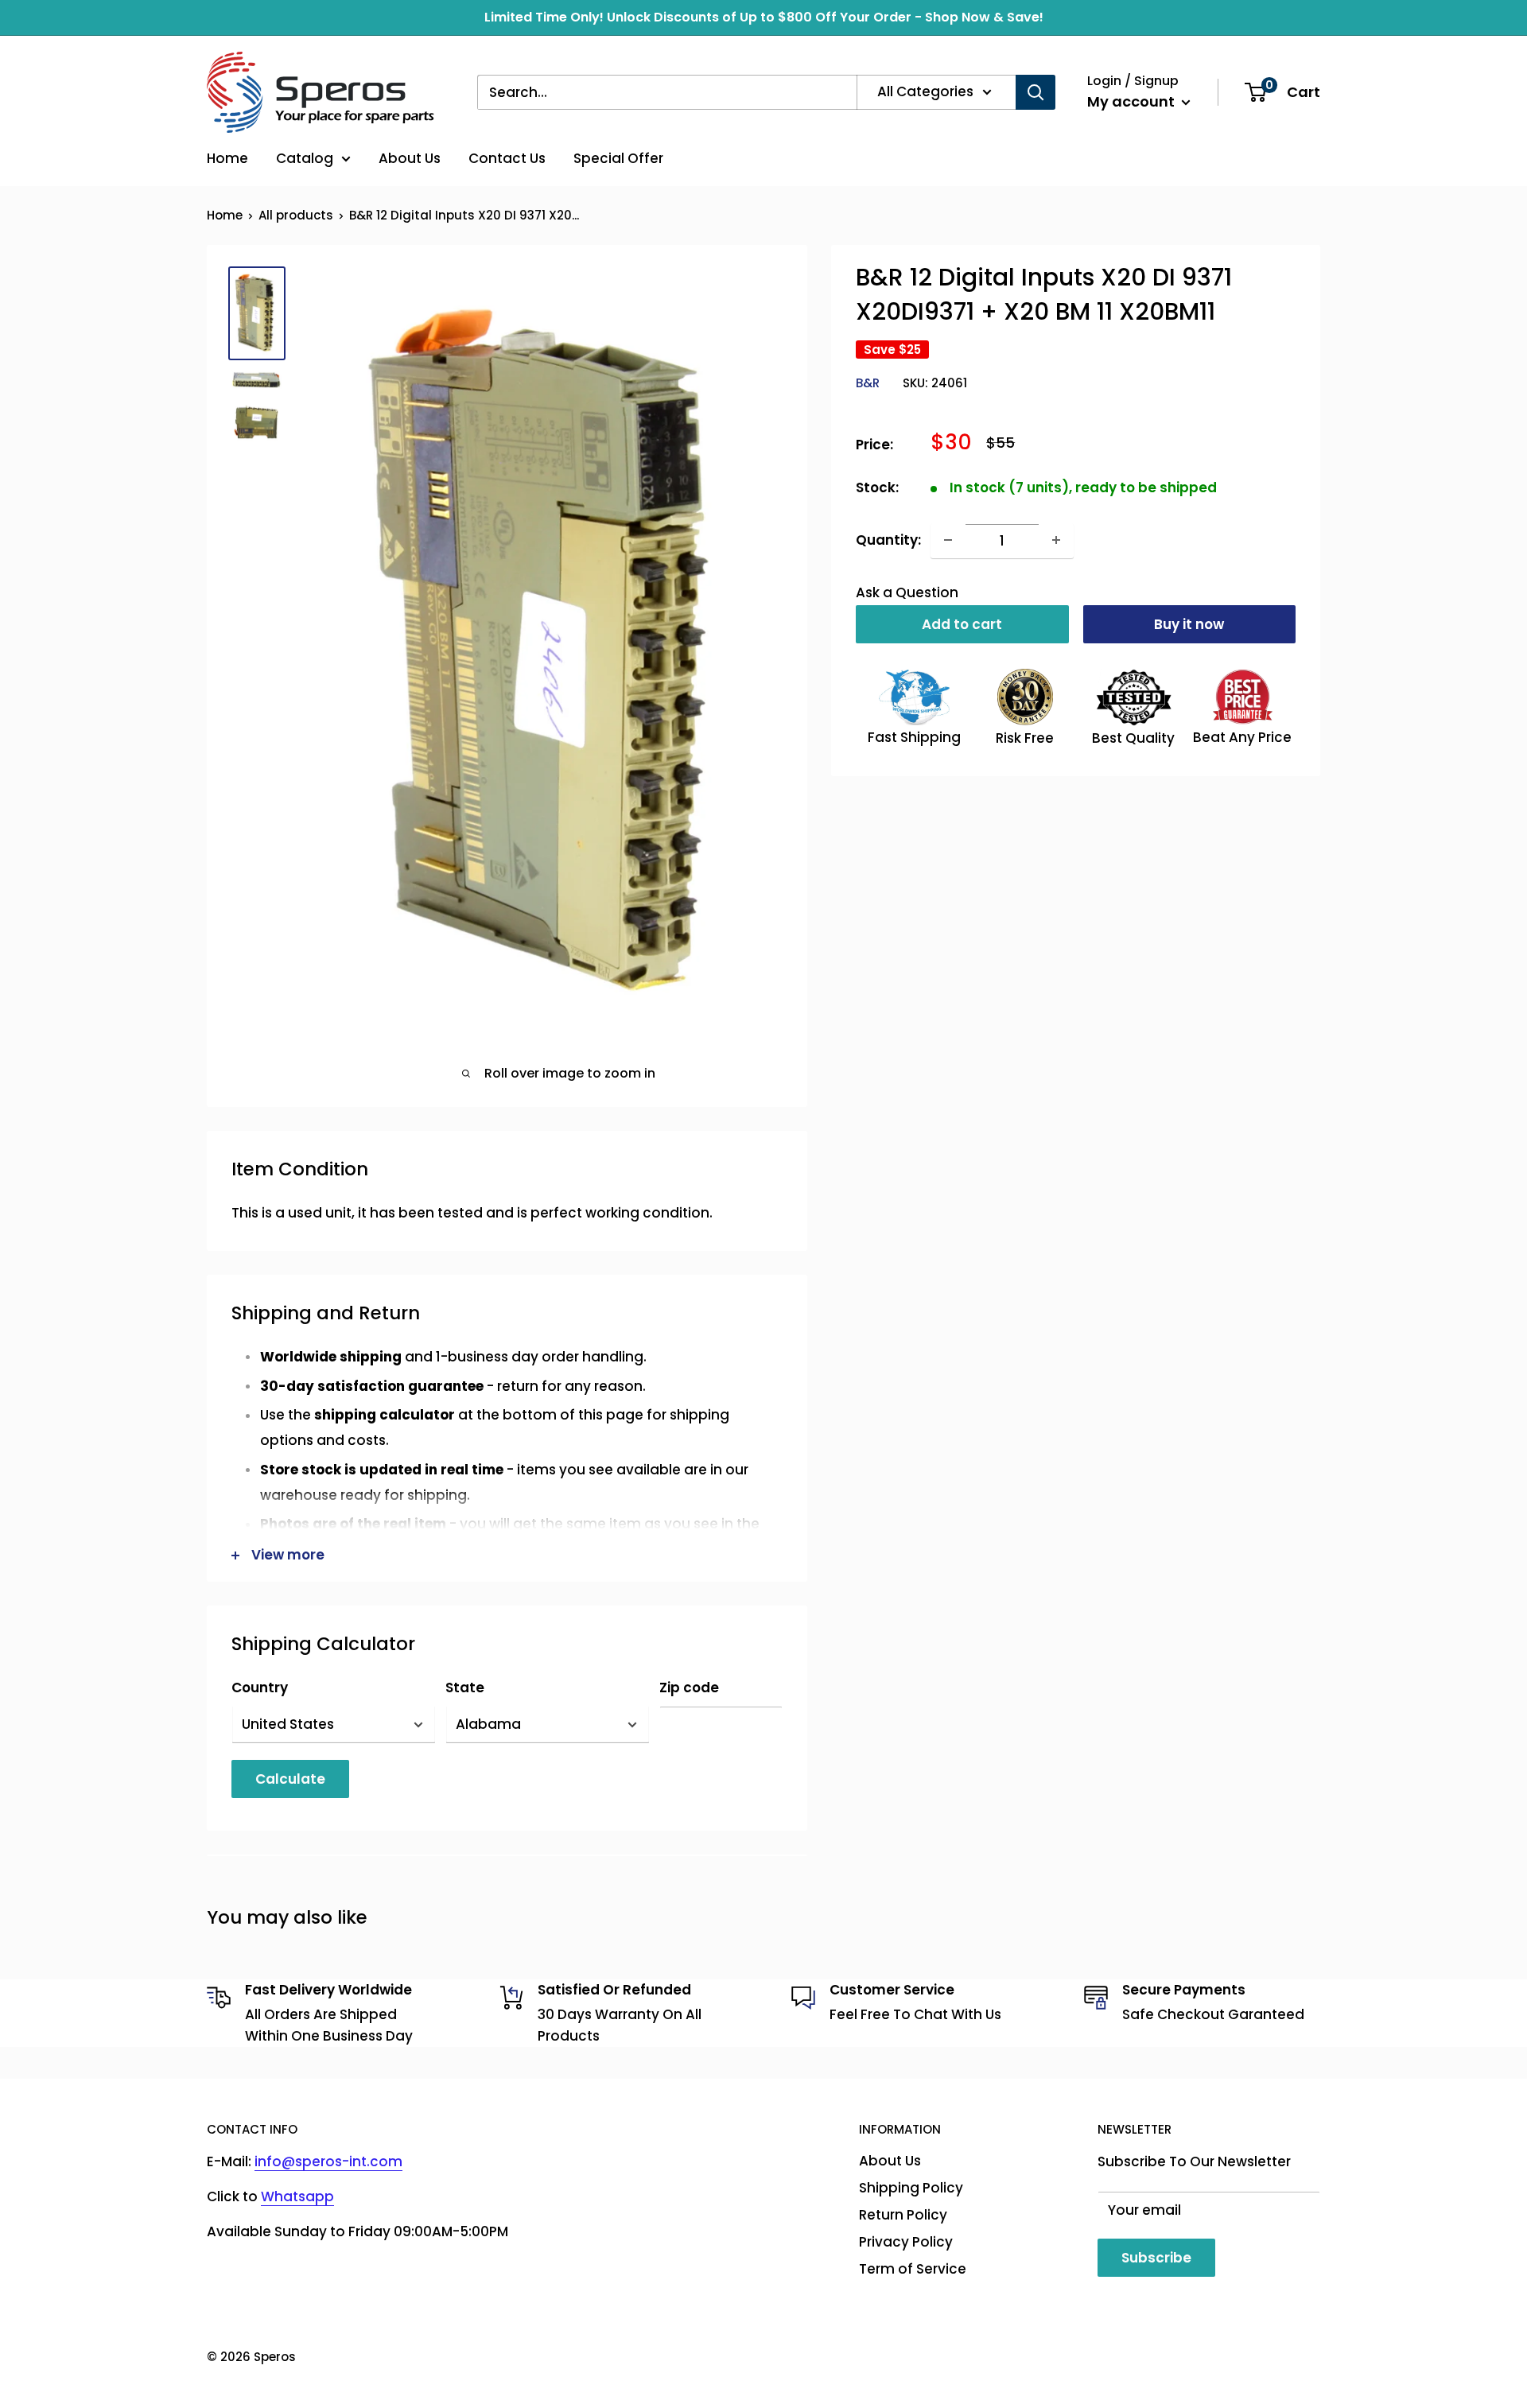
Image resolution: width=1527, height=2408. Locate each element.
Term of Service (913, 2269)
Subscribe (1156, 2258)
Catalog (305, 158)
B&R (868, 383)
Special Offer (618, 158)
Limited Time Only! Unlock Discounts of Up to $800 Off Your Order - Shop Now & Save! (764, 17)
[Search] (1035, 92)
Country (260, 1688)
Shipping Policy (911, 2188)
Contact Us (507, 158)
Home (227, 158)
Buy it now (1189, 624)
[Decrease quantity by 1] (948, 540)
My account (1133, 101)
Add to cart (962, 624)
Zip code (689, 1688)
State (465, 1688)
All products (296, 215)
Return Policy (903, 2215)
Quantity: (888, 539)
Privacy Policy (906, 2242)
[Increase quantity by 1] (1056, 540)
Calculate (290, 1779)
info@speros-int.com (328, 2161)
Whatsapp (297, 2196)
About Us (410, 158)
